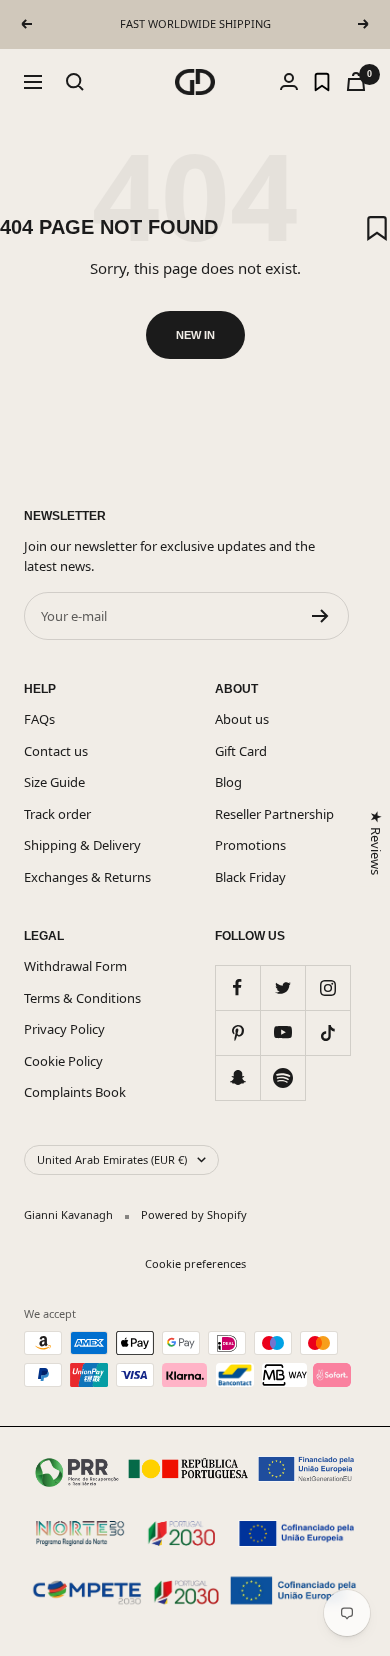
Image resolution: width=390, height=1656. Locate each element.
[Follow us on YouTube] (282, 1032)
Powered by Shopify (194, 1214)
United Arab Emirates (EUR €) (112, 1159)
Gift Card (241, 751)
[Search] (75, 82)
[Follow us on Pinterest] (237, 1032)
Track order (57, 814)
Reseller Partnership (274, 814)
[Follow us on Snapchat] (237, 1077)
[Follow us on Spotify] (282, 1077)
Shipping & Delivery (82, 845)
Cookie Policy (63, 1061)
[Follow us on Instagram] (327, 987)
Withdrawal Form (75, 966)
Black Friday (250, 877)
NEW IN (195, 335)
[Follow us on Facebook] (237, 987)
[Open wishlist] (322, 82)
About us (242, 719)
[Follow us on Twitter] (282, 987)
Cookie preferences (195, 1263)
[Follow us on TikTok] (327, 1032)
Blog (228, 782)
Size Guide (54, 782)
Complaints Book (75, 1092)
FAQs (39, 719)
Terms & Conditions (82, 998)
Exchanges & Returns (87, 877)
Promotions (250, 845)
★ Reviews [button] (375, 842)
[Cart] (356, 81)
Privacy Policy (64, 1029)
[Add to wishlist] (377, 228)
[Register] (320, 616)
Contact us (56, 751)
